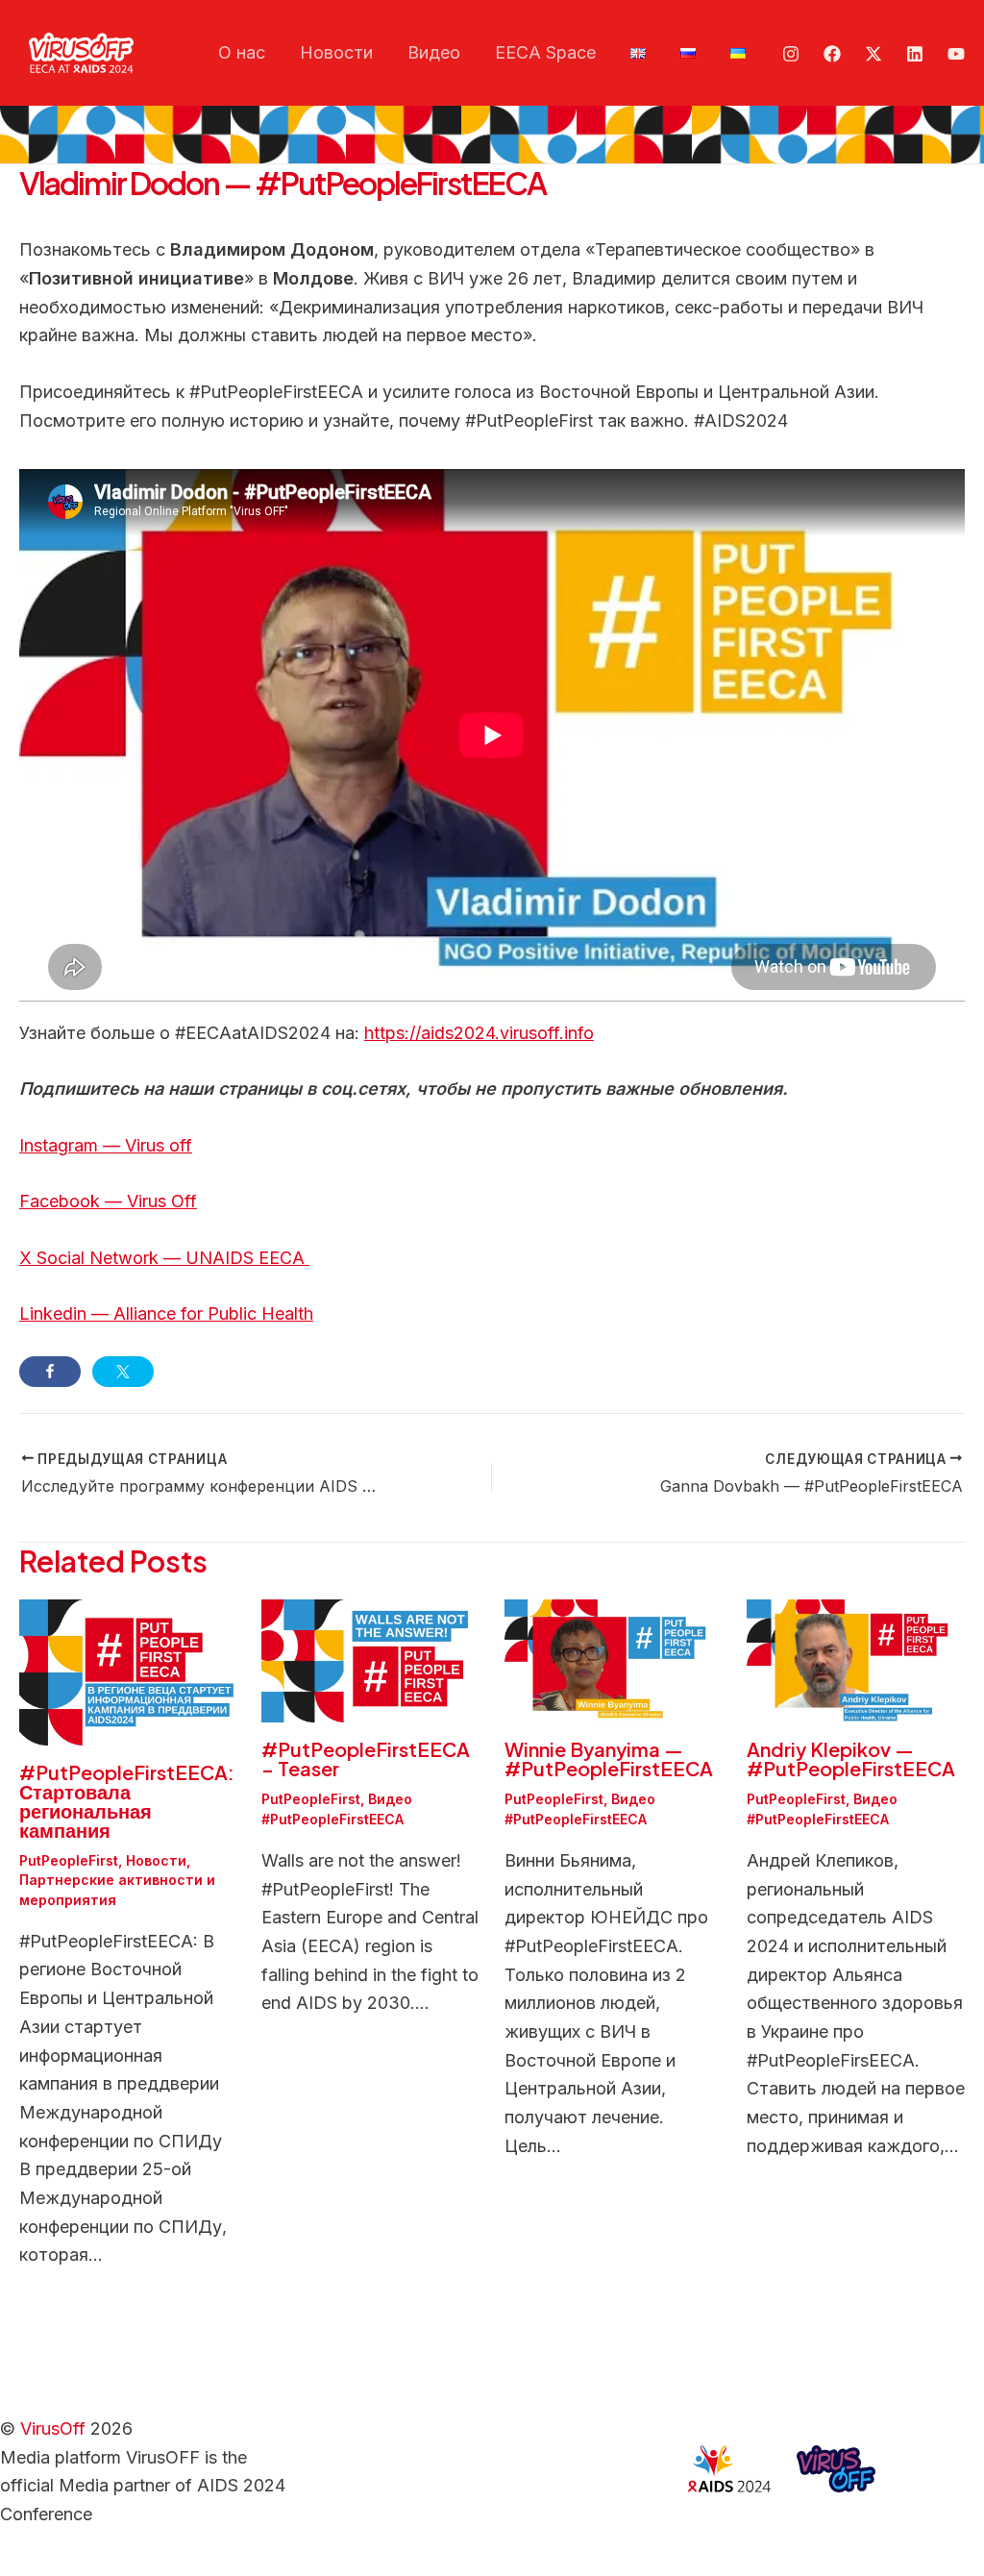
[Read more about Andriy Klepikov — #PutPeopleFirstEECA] (856, 1660)
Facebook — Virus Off (108, 1201)
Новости (336, 52)
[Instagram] (791, 54)
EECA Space (545, 52)
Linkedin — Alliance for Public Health (166, 1313)
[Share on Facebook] (50, 1372)
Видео (434, 52)
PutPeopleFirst (69, 1860)
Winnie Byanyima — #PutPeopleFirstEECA (609, 1759)
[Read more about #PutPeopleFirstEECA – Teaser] (370, 1660)
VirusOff (53, 2428)
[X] (873, 54)
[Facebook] (832, 54)
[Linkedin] (915, 54)
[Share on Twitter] (123, 1372)
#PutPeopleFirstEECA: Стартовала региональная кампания (127, 1801)
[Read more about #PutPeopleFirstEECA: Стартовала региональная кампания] (128, 1671)
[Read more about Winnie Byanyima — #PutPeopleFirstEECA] (614, 1660)
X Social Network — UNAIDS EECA (164, 1258)
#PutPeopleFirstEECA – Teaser (366, 1759)
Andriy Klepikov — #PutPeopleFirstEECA (851, 1759)
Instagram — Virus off (106, 1145)
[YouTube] (956, 54)
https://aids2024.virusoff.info (479, 1033)
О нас (242, 52)
